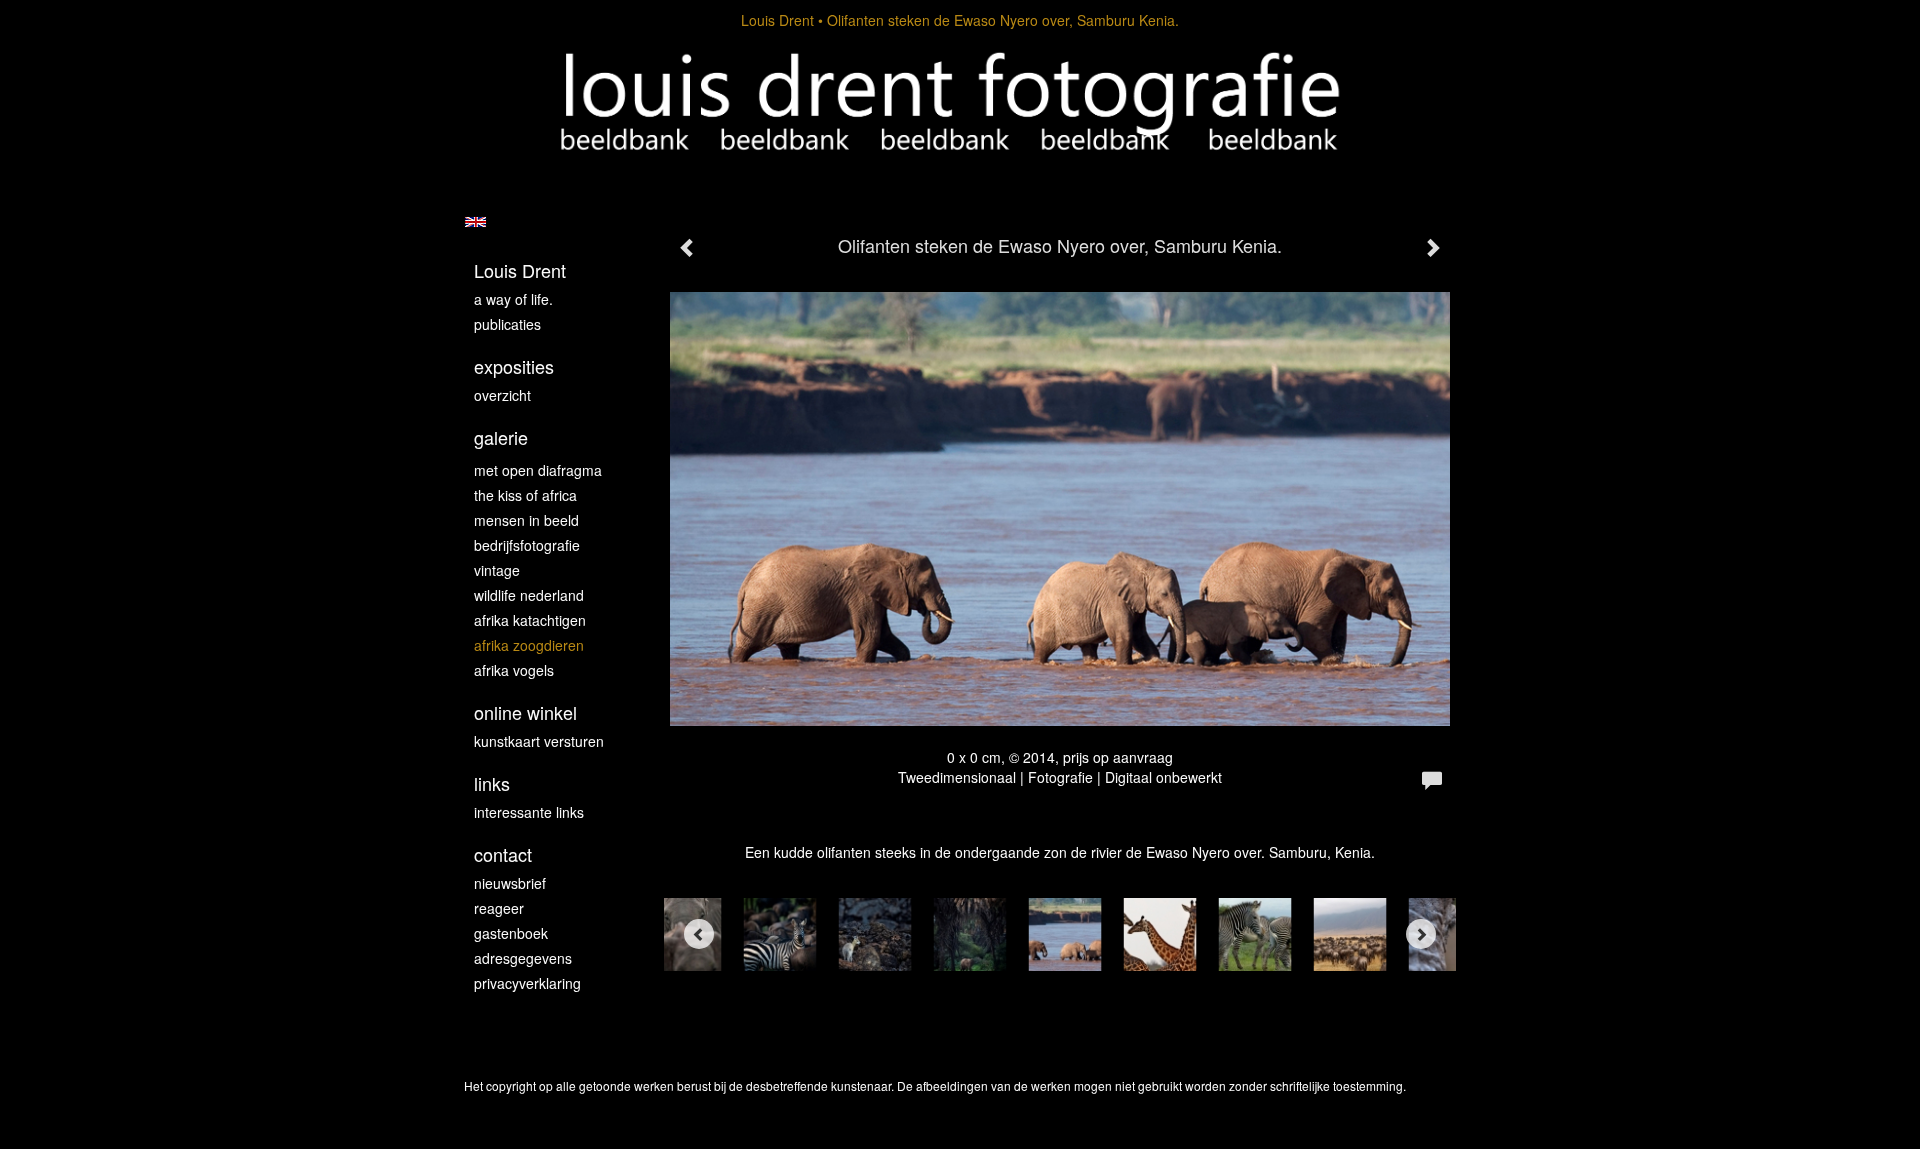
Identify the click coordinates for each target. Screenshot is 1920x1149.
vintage (497, 570)
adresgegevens (523, 958)
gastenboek (511, 933)
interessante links (529, 812)
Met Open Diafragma (538, 470)
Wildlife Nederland (529, 595)
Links (492, 783)
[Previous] (699, 934)
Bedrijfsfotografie (527, 545)
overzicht (502, 395)
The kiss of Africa (525, 495)
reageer (499, 908)
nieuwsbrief (510, 883)
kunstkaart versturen (539, 741)
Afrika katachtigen (530, 620)
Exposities (514, 366)
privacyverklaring (527, 983)
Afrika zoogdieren (529, 645)
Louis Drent (777, 20)
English (475, 222)
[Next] (1421, 934)
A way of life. (513, 299)
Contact (503, 854)
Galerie (501, 437)
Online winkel (525, 712)
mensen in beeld (526, 520)
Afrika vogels (514, 670)
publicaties (507, 324)
